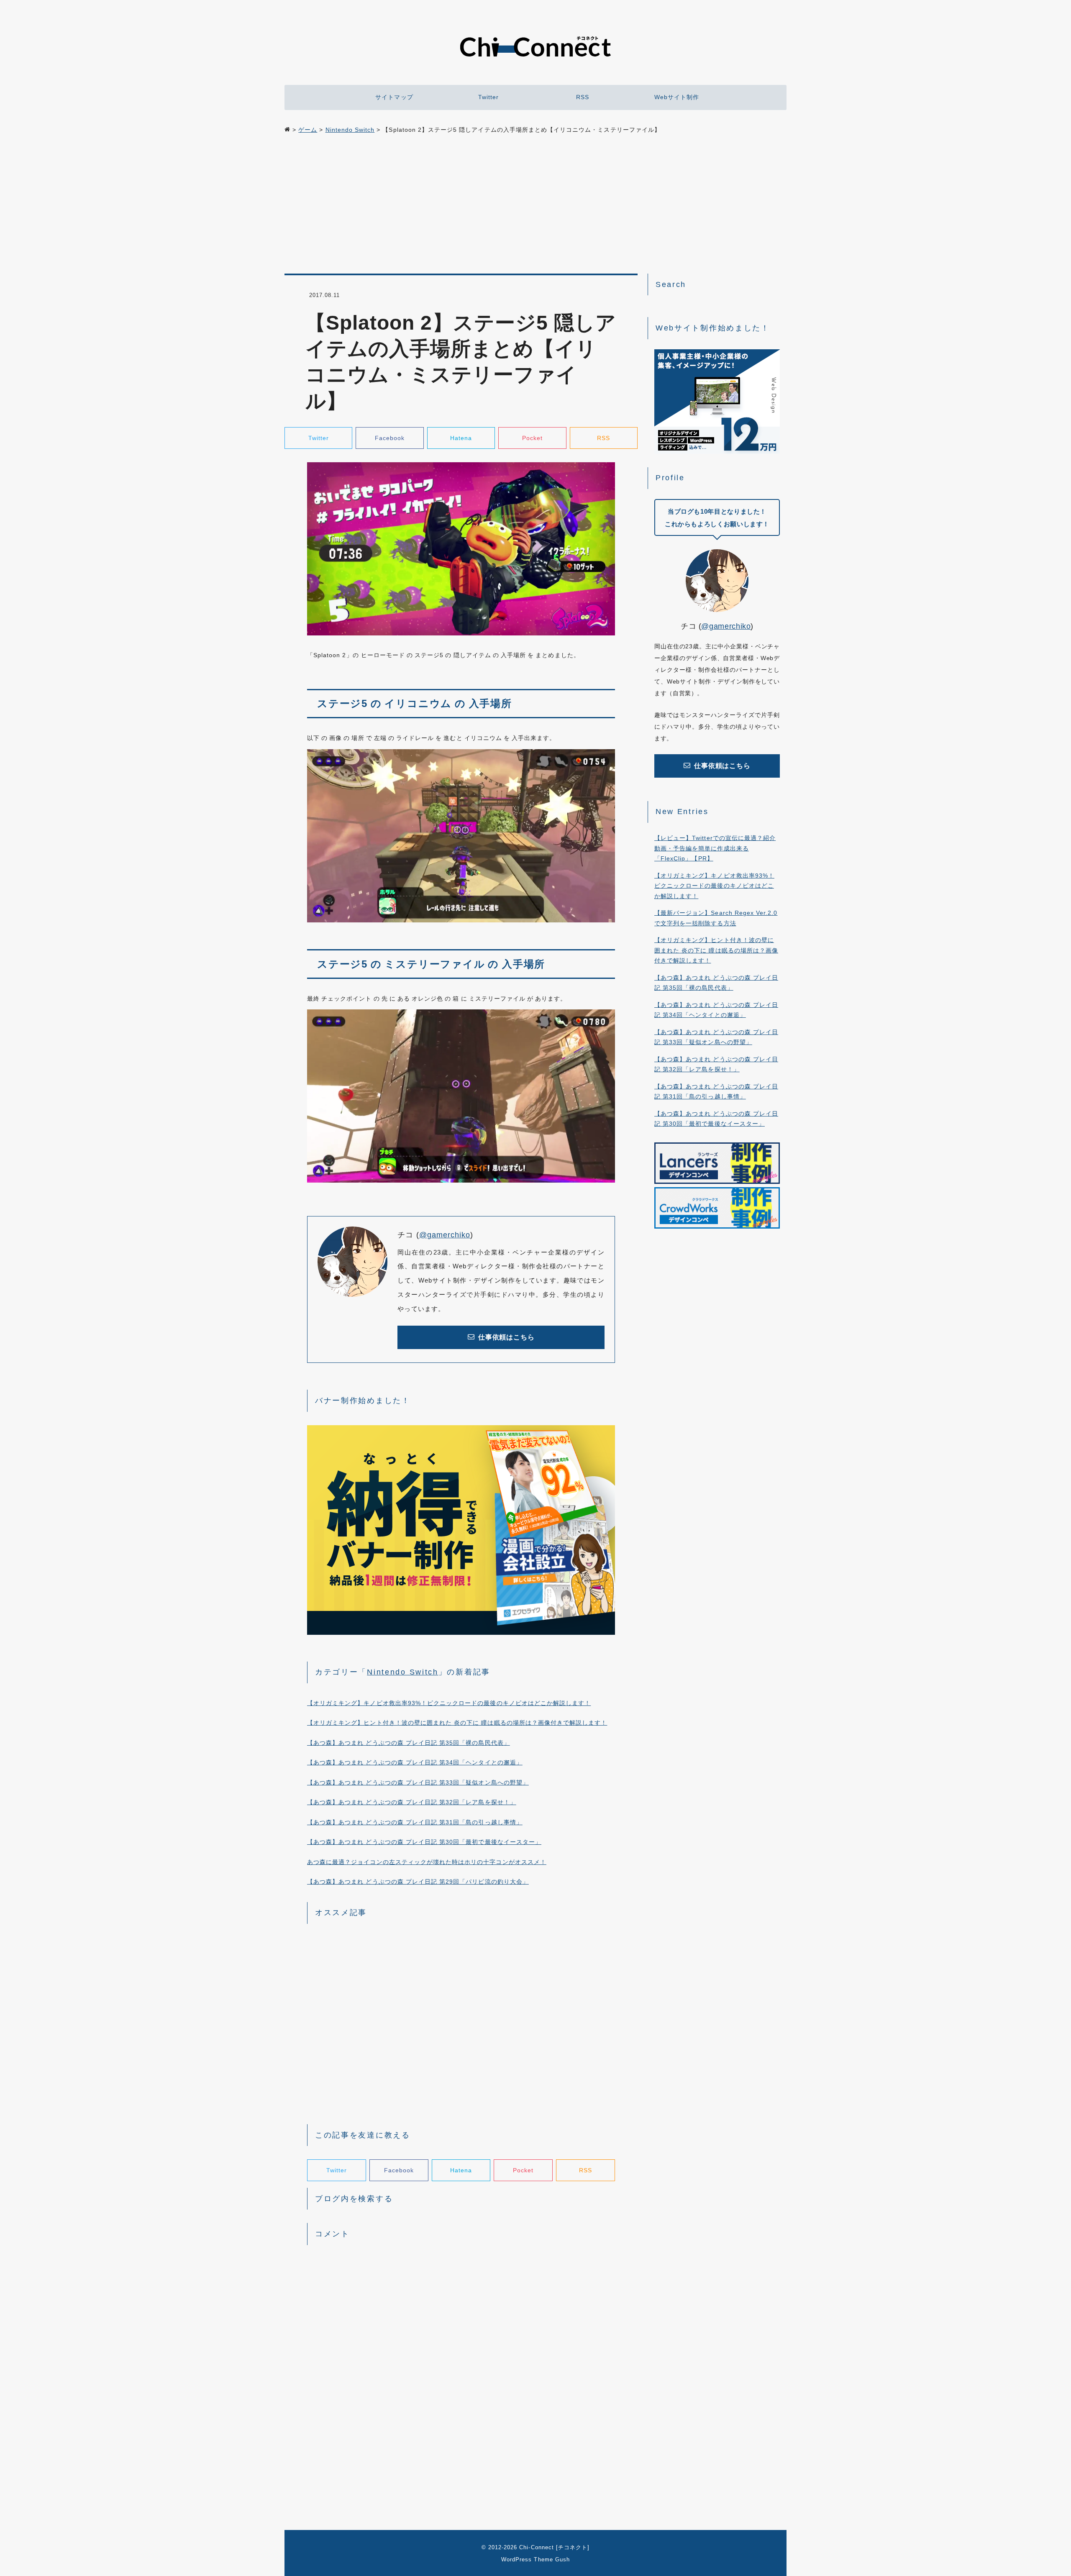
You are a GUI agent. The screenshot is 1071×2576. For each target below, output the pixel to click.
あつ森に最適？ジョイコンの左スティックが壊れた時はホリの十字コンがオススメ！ (427, 1862)
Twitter (488, 97)
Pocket (532, 438)
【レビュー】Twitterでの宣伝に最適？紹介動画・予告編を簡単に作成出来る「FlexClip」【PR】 (715, 848)
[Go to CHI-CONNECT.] (287, 130)
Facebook (390, 438)
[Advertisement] (535, 205)
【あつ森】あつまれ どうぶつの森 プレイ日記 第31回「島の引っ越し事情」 (415, 1822)
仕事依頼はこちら (506, 1337)
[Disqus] (461, 2358)
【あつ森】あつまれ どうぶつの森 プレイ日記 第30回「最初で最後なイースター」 (424, 1842)
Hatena (461, 438)
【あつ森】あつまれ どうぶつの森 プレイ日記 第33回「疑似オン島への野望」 (418, 1782)
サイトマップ (394, 97)
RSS (583, 97)
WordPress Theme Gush (535, 2559)
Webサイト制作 (677, 97)
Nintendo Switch (403, 1672)
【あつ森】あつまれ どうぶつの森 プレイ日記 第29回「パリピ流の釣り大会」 (418, 1882)
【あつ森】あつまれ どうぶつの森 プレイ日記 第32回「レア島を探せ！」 (412, 1802)
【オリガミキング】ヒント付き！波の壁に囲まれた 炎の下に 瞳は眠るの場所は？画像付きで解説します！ (457, 1723)
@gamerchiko (445, 1235)
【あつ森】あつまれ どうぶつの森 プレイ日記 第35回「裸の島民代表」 (409, 1743)
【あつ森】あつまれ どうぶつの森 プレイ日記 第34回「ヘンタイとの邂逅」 (415, 1762)
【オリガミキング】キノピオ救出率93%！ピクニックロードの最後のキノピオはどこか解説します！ (449, 1703)
